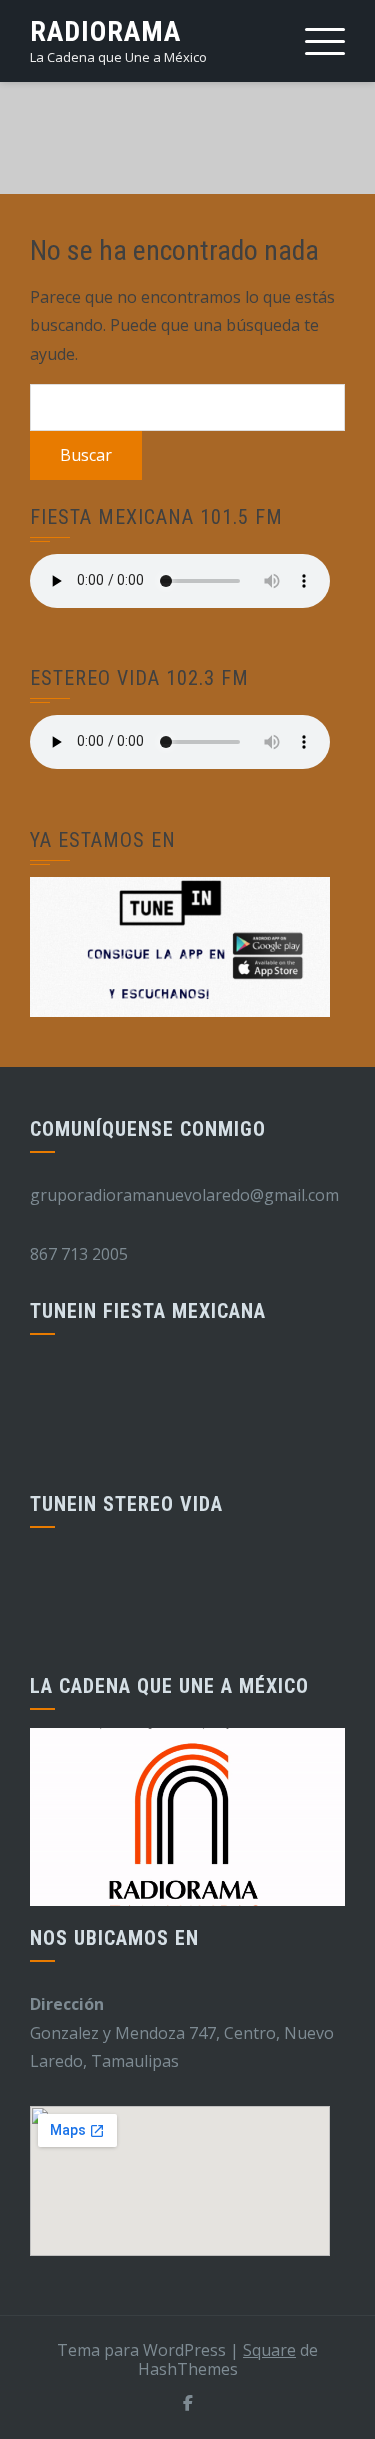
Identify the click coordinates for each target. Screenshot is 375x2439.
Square (269, 2350)
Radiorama (105, 31)
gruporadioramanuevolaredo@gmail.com (184, 1195)
